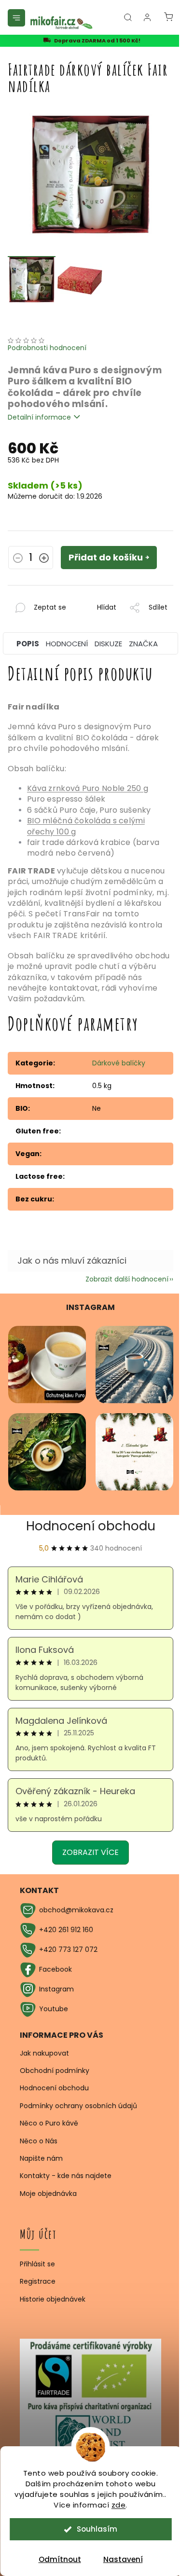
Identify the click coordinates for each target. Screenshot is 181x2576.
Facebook (56, 1969)
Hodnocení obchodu (91, 1526)
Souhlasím (97, 2529)
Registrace (38, 2282)
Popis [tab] (28, 644)
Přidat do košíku (106, 557)
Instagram (56, 1989)
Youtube (54, 2009)
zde (119, 2505)
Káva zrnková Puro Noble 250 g (88, 788)
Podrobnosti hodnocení (47, 348)
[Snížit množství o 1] (18, 559)
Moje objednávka (48, 2194)
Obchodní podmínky (55, 2071)
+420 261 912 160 (66, 1930)
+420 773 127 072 (68, 1949)
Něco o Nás (39, 2141)
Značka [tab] (143, 644)
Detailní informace (39, 417)
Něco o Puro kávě (49, 2123)
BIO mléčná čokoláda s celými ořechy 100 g (86, 826)
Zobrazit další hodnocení (127, 1279)
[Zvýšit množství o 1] (44, 559)
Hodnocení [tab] (67, 644)
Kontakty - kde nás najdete (66, 2176)
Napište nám (41, 2158)
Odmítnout (60, 2559)
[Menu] (16, 18)
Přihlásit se (37, 2264)
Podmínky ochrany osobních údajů (78, 2106)
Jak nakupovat (44, 2053)
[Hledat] (128, 17)
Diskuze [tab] (108, 644)
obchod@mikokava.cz (76, 1910)
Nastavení (123, 2559)
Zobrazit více (90, 1852)
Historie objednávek (53, 2299)
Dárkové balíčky (119, 1063)
